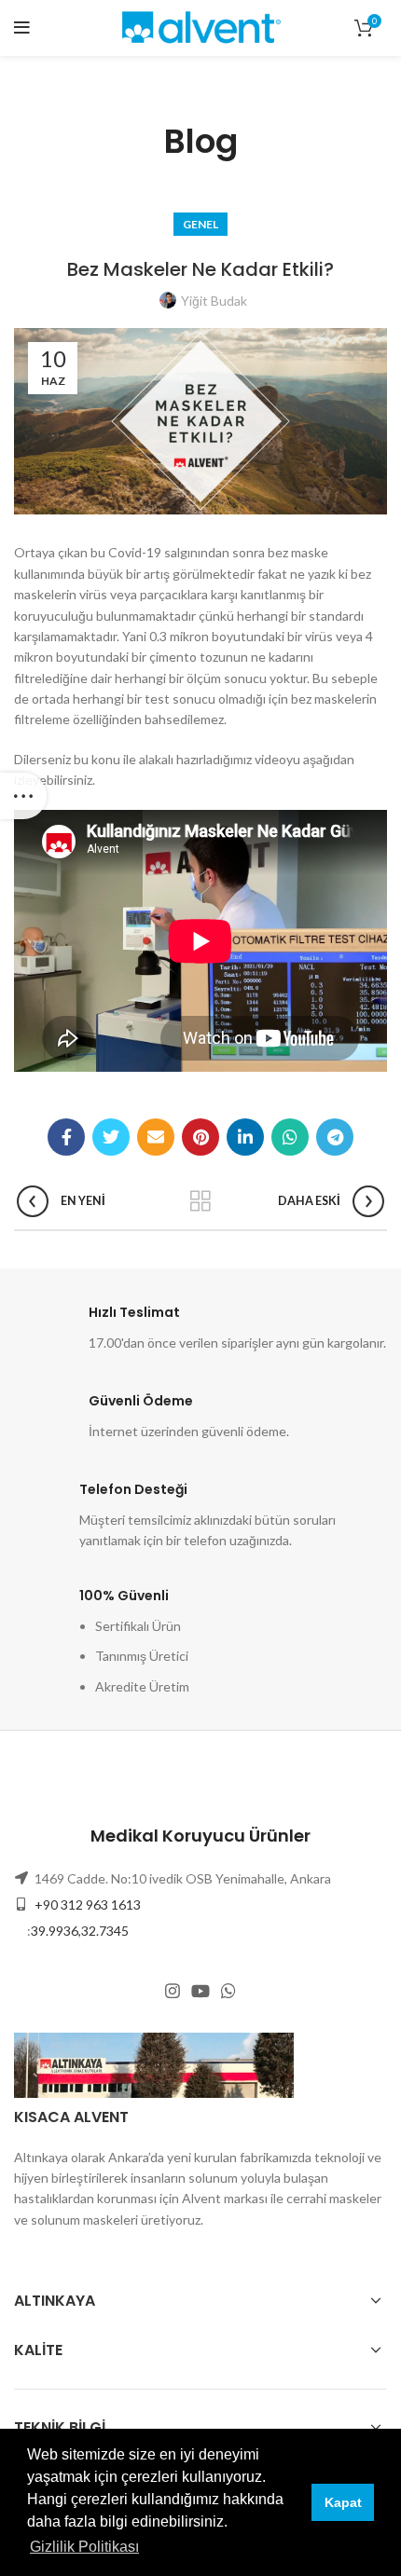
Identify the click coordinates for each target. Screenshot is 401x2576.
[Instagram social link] (173, 1991)
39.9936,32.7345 (80, 1931)
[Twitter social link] (111, 1137)
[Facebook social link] (66, 1137)
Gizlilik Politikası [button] (84, 2547)
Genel (200, 224)
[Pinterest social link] (200, 1137)
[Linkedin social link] (245, 1137)
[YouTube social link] (200, 1991)
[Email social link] (156, 1137)
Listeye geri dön (200, 1201)
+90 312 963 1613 (86, 1905)
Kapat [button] (343, 2502)
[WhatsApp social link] (290, 1137)
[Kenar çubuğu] (23, 796)
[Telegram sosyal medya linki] (335, 1137)
